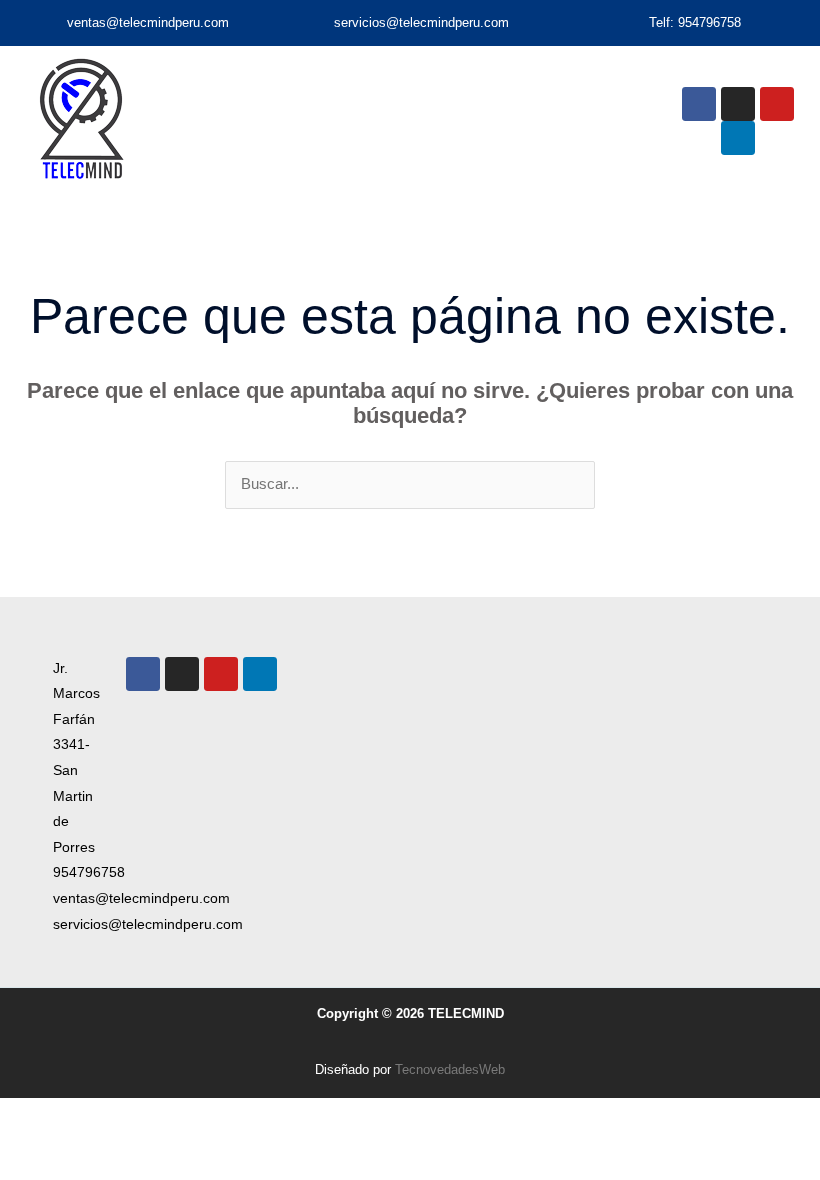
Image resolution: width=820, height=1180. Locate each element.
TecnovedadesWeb (450, 1069)
